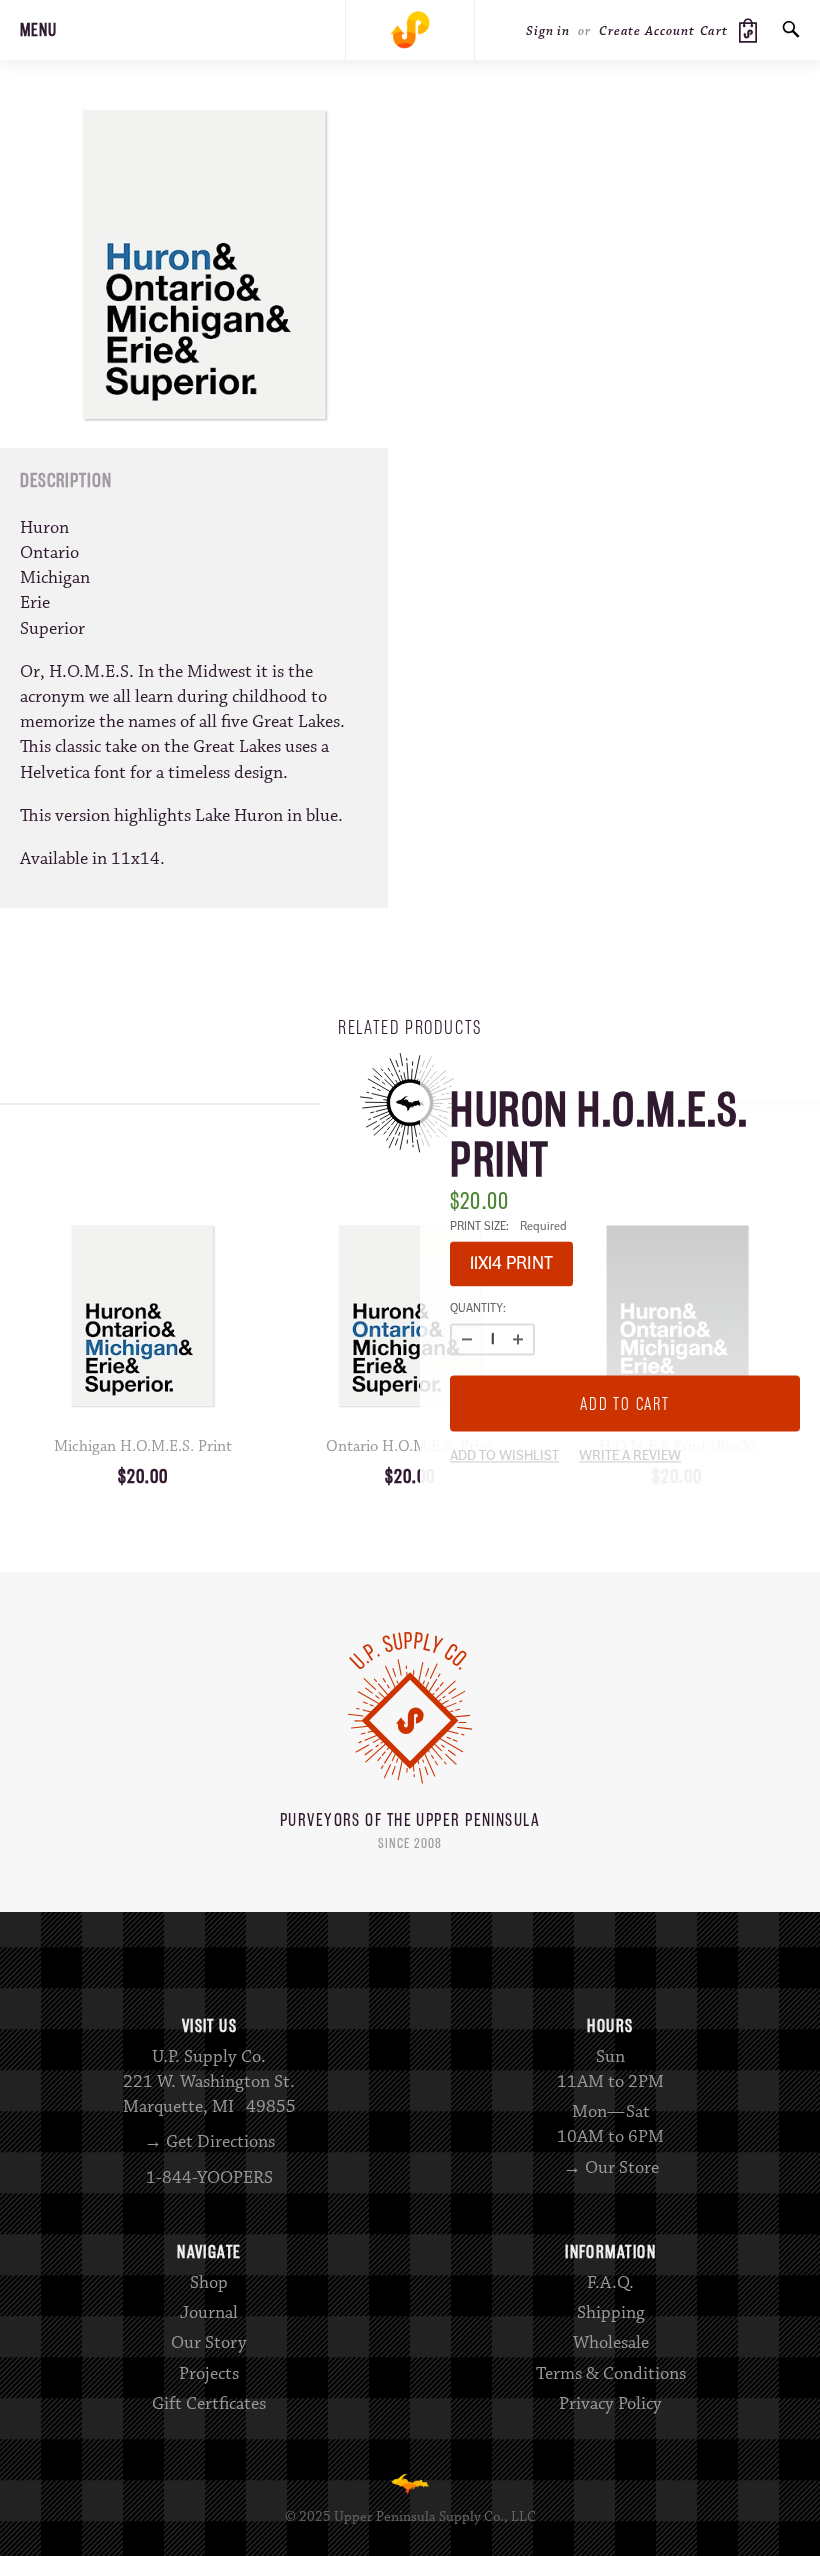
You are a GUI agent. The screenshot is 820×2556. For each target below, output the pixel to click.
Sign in (548, 31)
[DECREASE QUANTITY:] (467, 1339)
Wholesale (611, 2343)
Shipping (611, 2313)
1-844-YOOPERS (209, 2178)
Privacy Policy (610, 2404)
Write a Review (630, 1456)
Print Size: (508, 1226)
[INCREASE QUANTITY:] (518, 1339)
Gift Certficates (209, 2404)
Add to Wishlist (504, 1456)
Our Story (209, 2343)
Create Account (647, 31)
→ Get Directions (209, 2142)
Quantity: (478, 1308)
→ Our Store (611, 2168)
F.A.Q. (610, 2283)
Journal (209, 2313)
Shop (209, 2283)
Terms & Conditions (611, 2374)
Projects (209, 2374)
